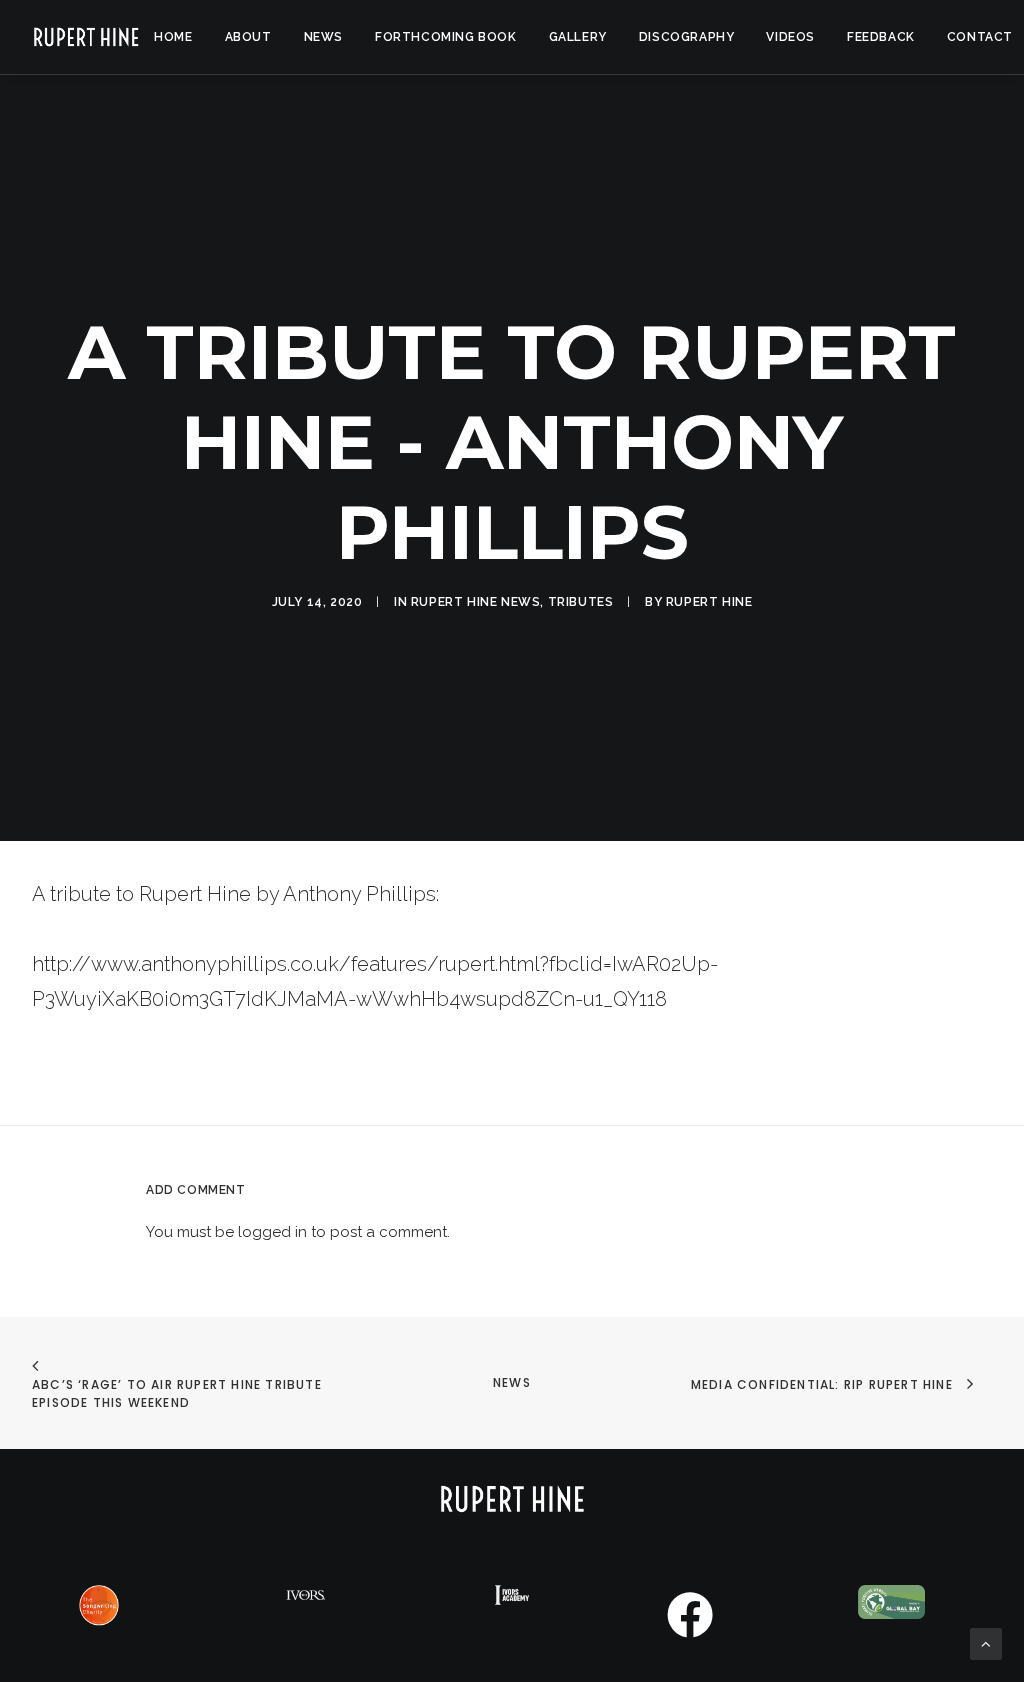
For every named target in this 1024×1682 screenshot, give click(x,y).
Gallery (578, 37)
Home (173, 37)
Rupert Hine (709, 602)
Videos (790, 37)
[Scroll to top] (986, 1643)
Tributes (581, 602)
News (323, 37)
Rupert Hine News (476, 602)
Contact (980, 37)
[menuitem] (173, 37)
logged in (272, 1232)
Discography (687, 37)
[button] (689, 1636)
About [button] (248, 37)
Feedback (881, 37)
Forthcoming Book (446, 37)
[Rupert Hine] (86, 37)
